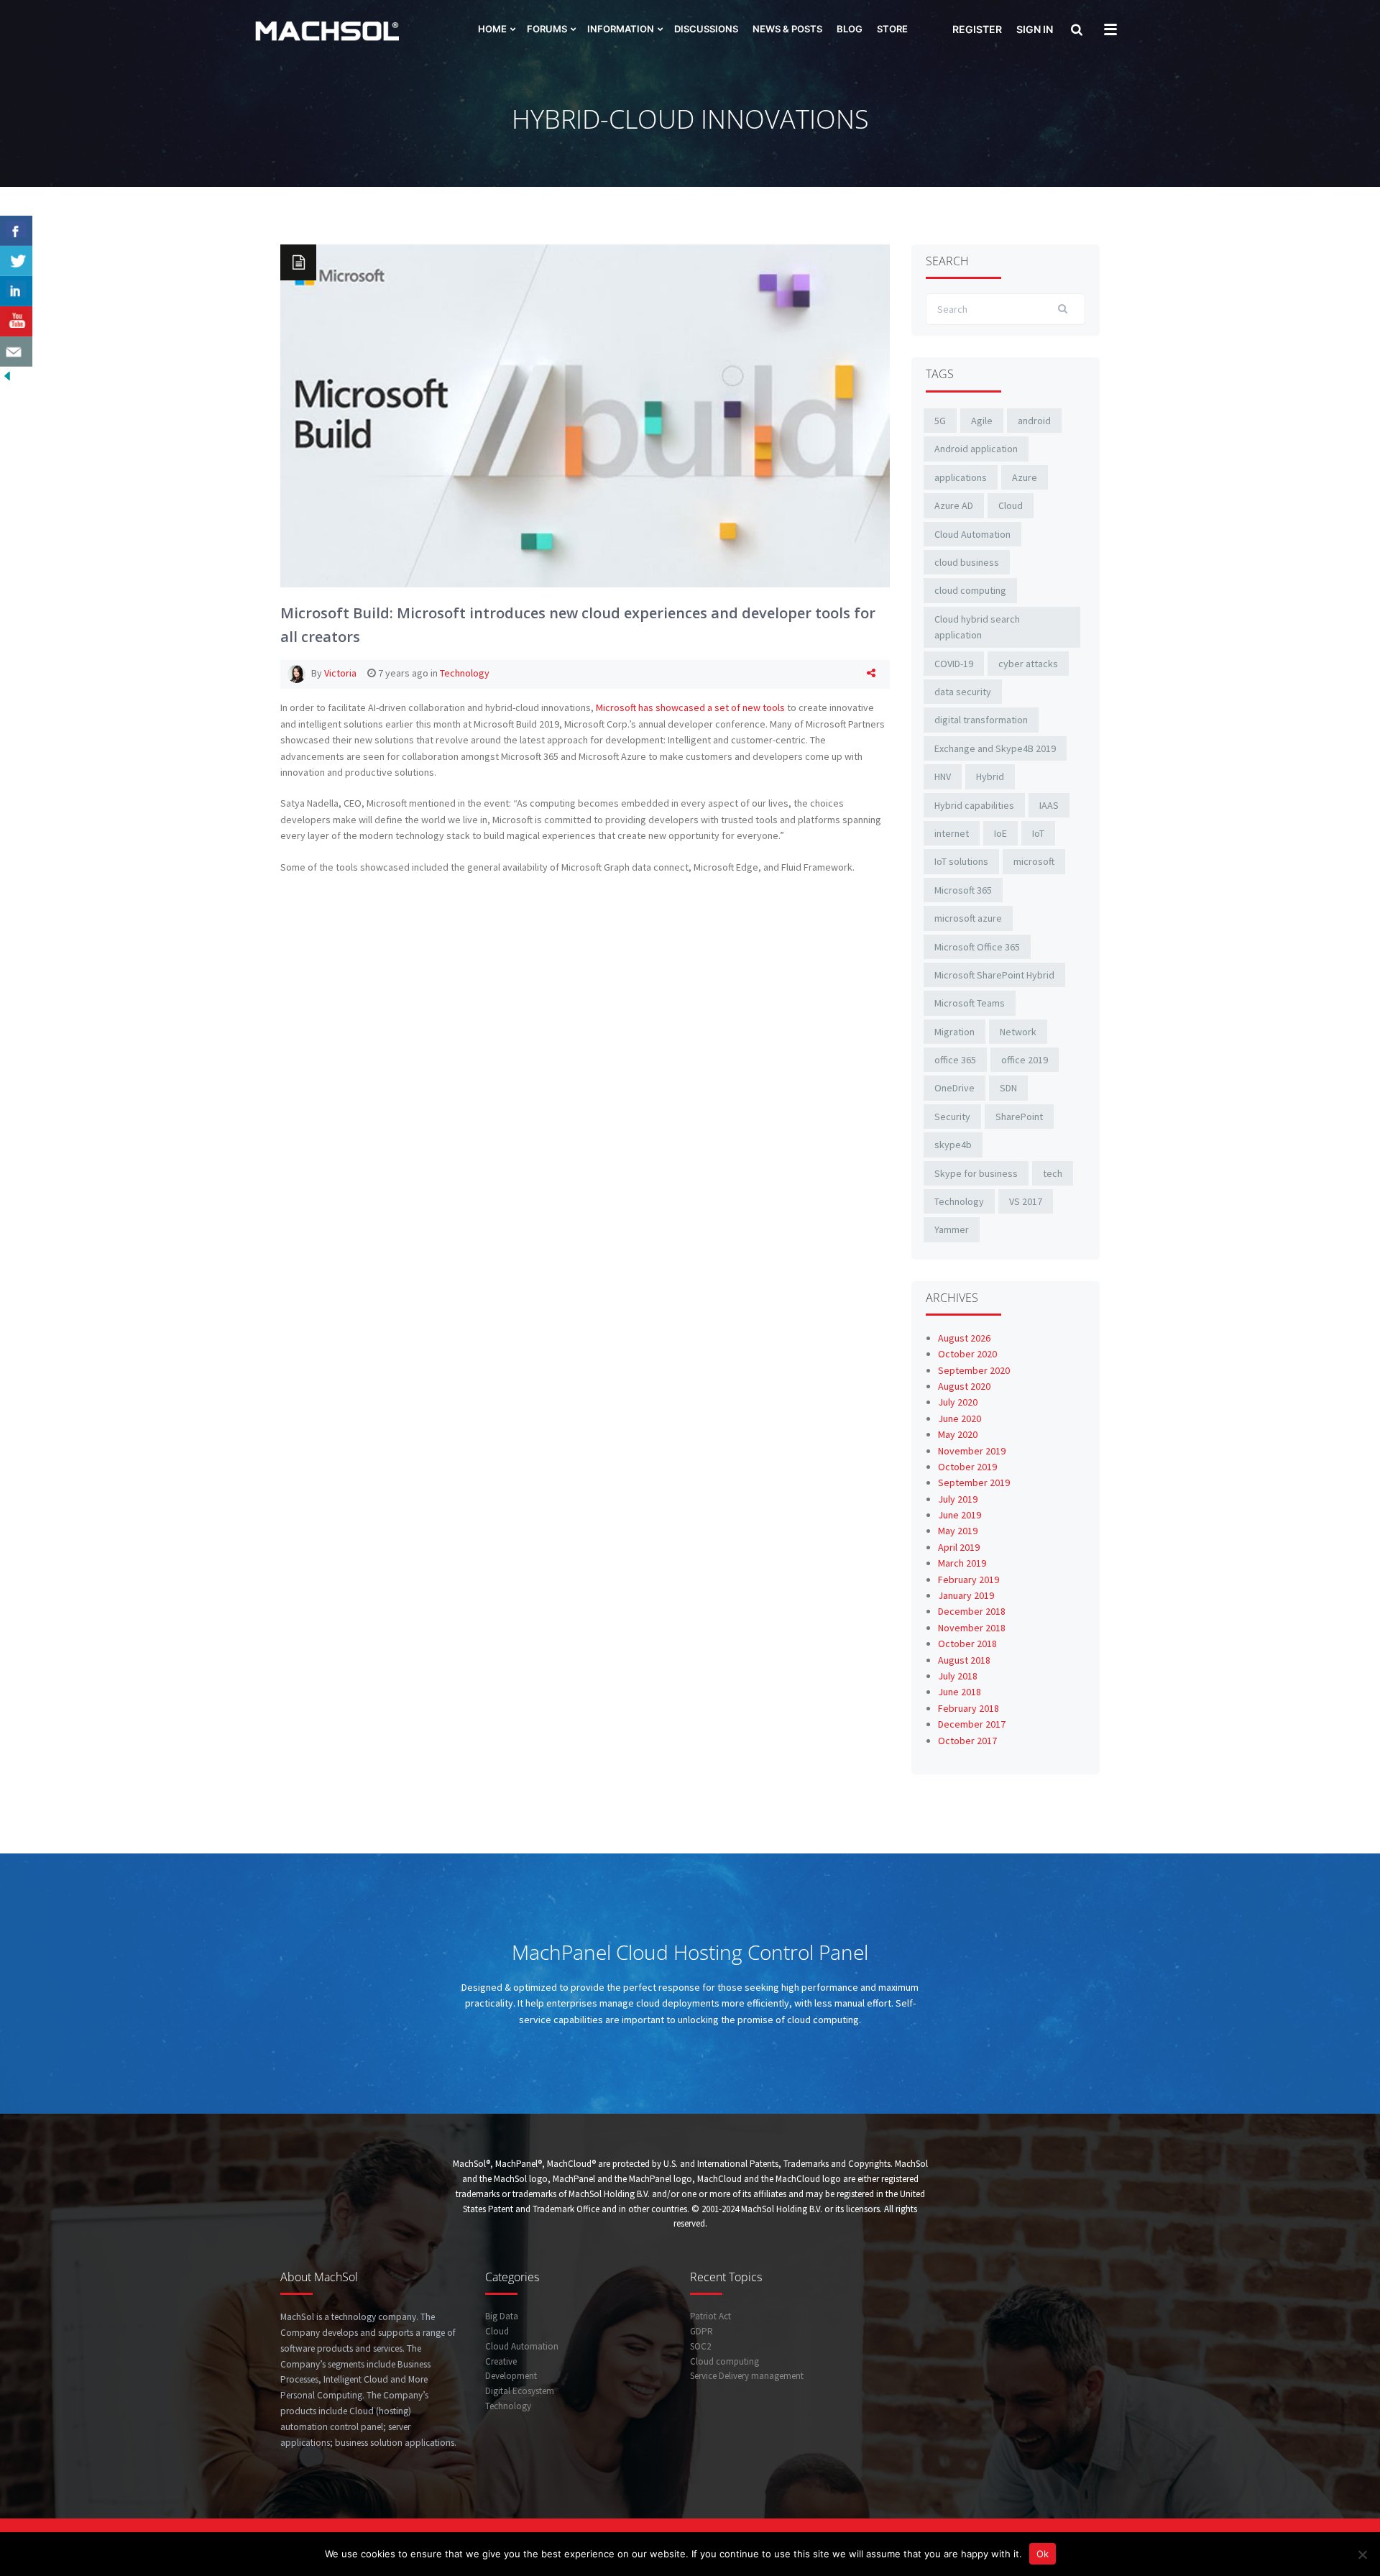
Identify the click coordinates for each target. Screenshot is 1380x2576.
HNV (943, 776)
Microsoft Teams (970, 1003)
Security (952, 1117)
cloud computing (970, 590)
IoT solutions (961, 861)
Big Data (502, 2316)
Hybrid (990, 776)
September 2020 (974, 1370)
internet (952, 833)
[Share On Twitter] (16, 261)
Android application (976, 449)
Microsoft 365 (963, 890)
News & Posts (787, 29)
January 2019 (966, 1595)
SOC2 (700, 2346)
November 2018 (972, 1628)
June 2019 (960, 1515)
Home (492, 29)
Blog (850, 29)
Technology (465, 673)
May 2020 (958, 1434)
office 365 (955, 1060)
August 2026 (964, 1338)
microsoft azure (968, 918)
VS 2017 (1026, 1201)
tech (1053, 1173)
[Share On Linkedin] (16, 291)
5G (940, 421)
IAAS (1049, 805)
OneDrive (954, 1088)
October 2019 (967, 1467)
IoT (1038, 833)
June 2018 (960, 1692)
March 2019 (962, 1563)
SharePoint (1019, 1117)
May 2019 (958, 1531)
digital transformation (981, 720)
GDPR (701, 2331)
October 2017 (967, 1741)
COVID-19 (954, 664)
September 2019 (974, 1482)
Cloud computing (724, 2361)
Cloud (1011, 505)
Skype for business (976, 1173)
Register (977, 29)
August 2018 (964, 1660)
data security (963, 692)
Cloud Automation (972, 534)
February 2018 (969, 1708)
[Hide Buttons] (7, 375)
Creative (501, 2361)
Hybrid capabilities (974, 805)
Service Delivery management (747, 2376)
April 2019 (959, 1547)
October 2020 (967, 1354)
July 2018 (958, 1676)
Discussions (706, 29)
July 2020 (958, 1402)
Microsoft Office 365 (977, 947)
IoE (1000, 833)
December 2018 (972, 1611)
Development (511, 2376)
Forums (547, 29)
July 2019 (958, 1499)
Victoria (340, 673)
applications (961, 477)
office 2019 (1025, 1060)
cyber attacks (1028, 664)
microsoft (1034, 861)
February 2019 (969, 1580)
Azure (1025, 477)
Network (1018, 1032)
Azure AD (954, 505)
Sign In (1035, 29)
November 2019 (972, 1451)
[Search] (1075, 31)
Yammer (952, 1229)
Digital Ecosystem (520, 2391)
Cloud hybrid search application (977, 627)
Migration (954, 1032)
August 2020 (964, 1386)
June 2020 (960, 1418)
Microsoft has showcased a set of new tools (690, 707)
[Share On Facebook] (16, 231)
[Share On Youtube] (16, 321)
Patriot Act (710, 2316)
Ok (1043, 2554)
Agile (982, 421)
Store (892, 29)
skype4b (953, 1145)
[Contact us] (16, 352)
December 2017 (972, 1724)
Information (621, 29)
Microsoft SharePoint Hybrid (994, 975)
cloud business (967, 562)
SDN (1008, 1088)
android (1034, 421)
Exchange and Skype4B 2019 (995, 748)
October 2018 (967, 1644)
